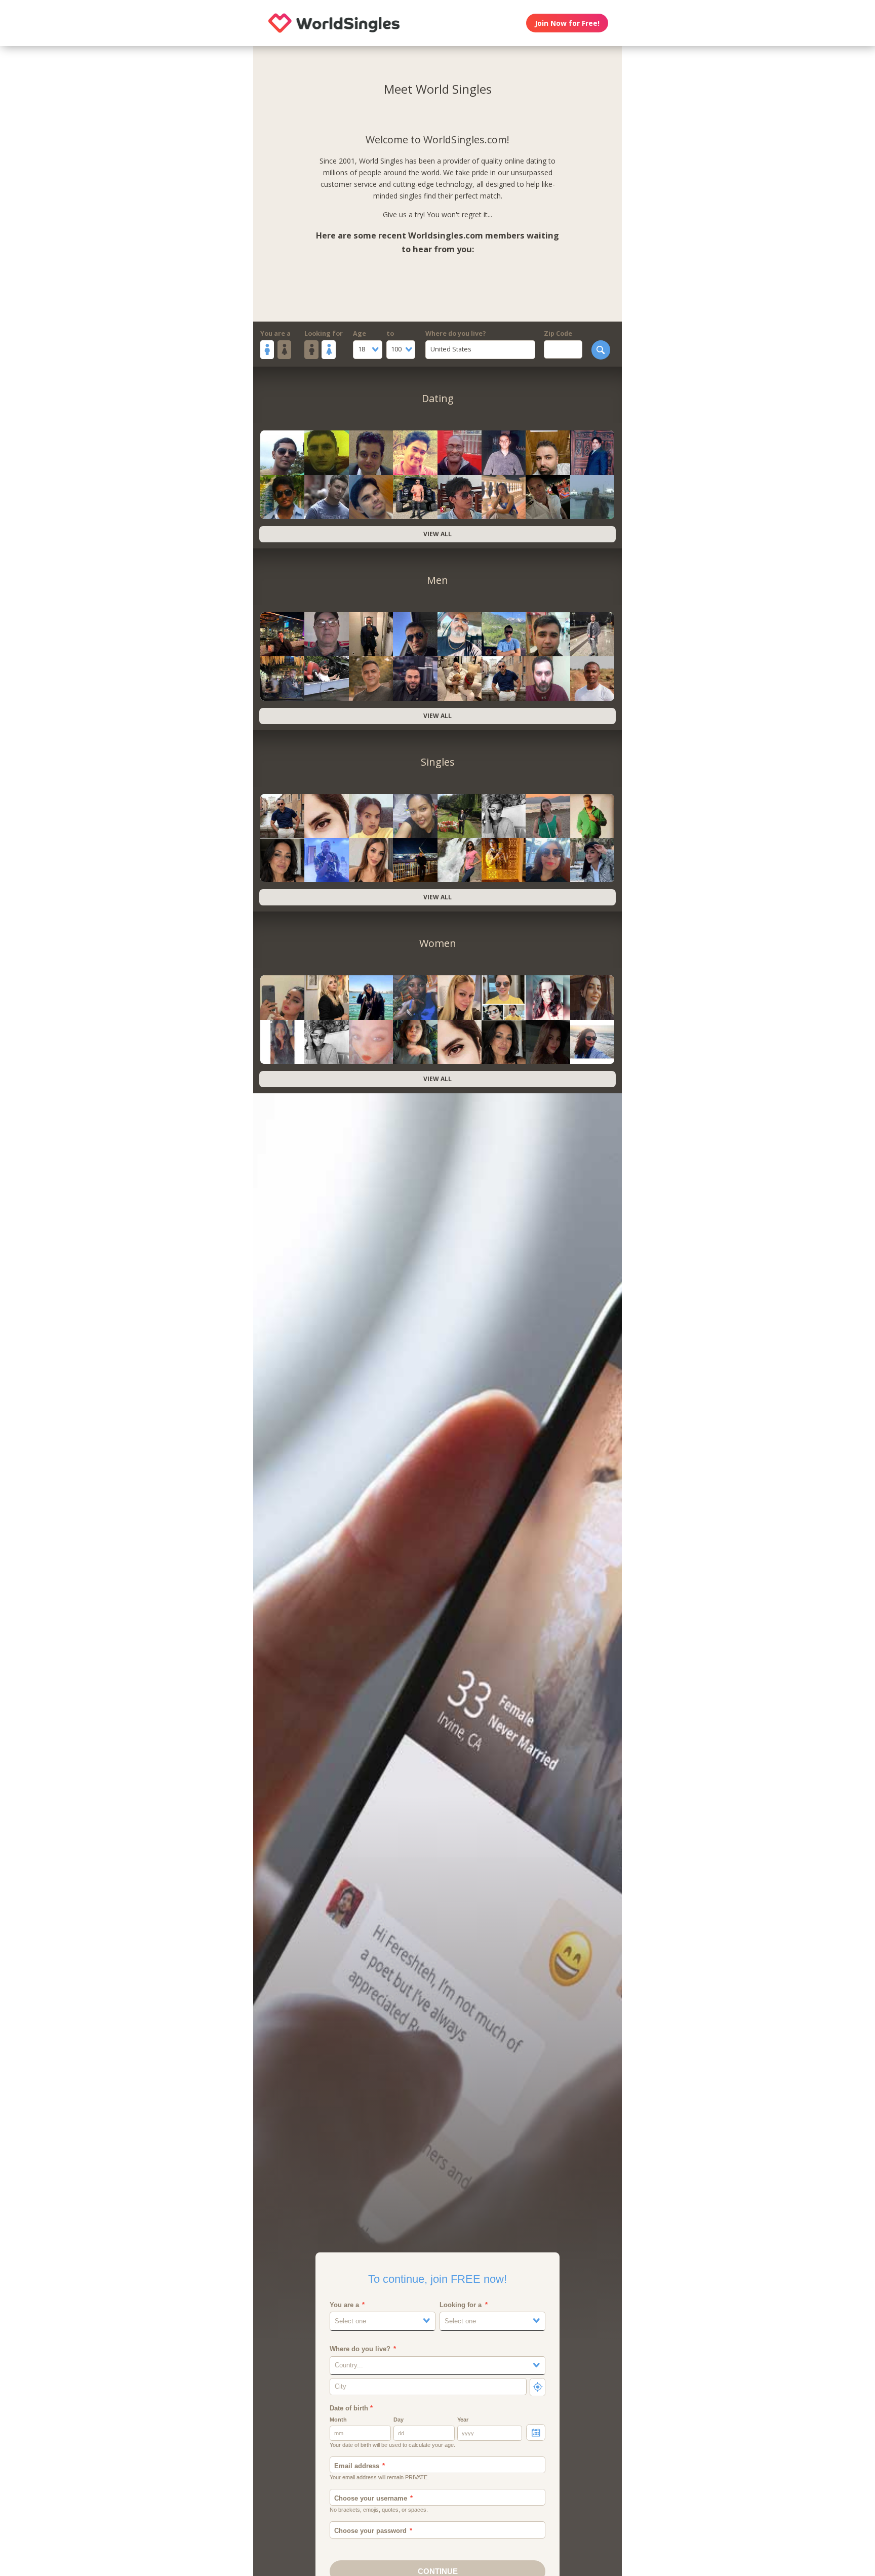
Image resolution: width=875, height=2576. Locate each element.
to (390, 333)
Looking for (324, 333)
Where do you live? (456, 333)
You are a (275, 333)
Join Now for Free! (567, 23)
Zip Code (558, 333)
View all (437, 534)
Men (437, 580)
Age (360, 333)
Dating (438, 398)
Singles (438, 762)
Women (438, 943)
